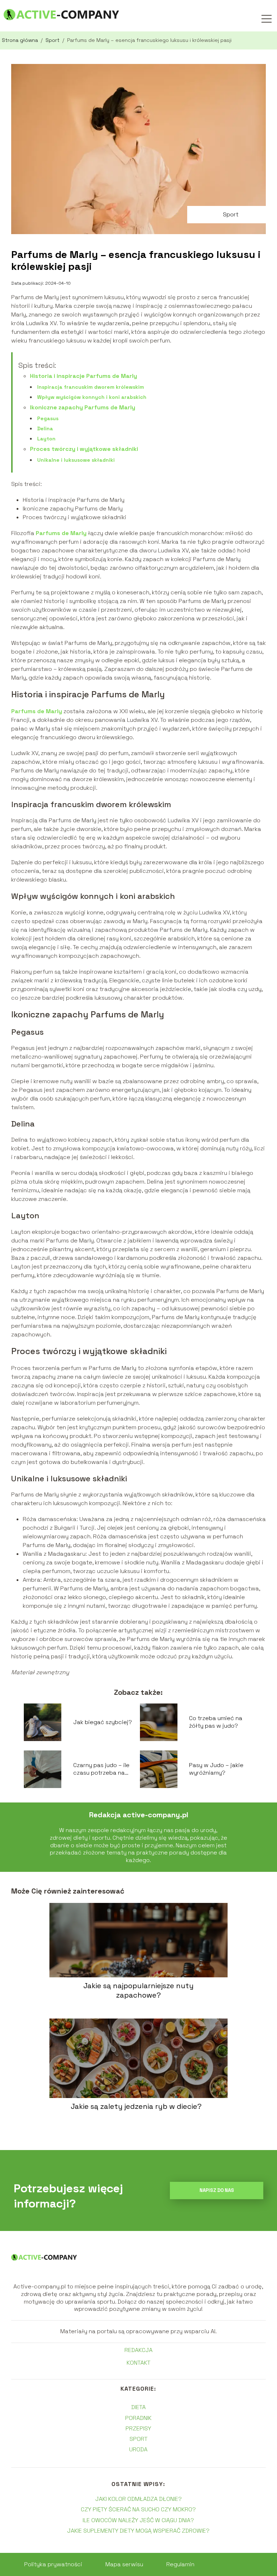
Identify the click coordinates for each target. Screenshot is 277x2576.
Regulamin (180, 2564)
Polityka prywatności (53, 2564)
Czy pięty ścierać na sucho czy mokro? (138, 2509)
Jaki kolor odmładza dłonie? (138, 2499)
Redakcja (138, 2350)
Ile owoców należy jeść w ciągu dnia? (138, 2520)
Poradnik (138, 2418)
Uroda (138, 2449)
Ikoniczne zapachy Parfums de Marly (83, 407)
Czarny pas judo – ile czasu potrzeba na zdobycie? (101, 1769)
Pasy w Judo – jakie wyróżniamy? (216, 1769)
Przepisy (138, 2428)
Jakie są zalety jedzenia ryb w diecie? (136, 2106)
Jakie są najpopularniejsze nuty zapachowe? (138, 1990)
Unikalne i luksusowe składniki (76, 460)
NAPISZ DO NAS (217, 2190)
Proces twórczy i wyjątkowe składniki (84, 449)
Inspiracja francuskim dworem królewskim (91, 387)
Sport (53, 40)
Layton (46, 439)
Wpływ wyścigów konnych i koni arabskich (92, 397)
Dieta (138, 2407)
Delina (45, 428)
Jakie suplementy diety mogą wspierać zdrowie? (138, 2531)
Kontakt (138, 2363)
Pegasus (48, 418)
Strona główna (21, 40)
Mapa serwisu (124, 2564)
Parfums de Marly (60, 533)
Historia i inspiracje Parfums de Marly (83, 376)
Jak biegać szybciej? (103, 1722)
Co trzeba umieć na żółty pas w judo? (216, 1722)
